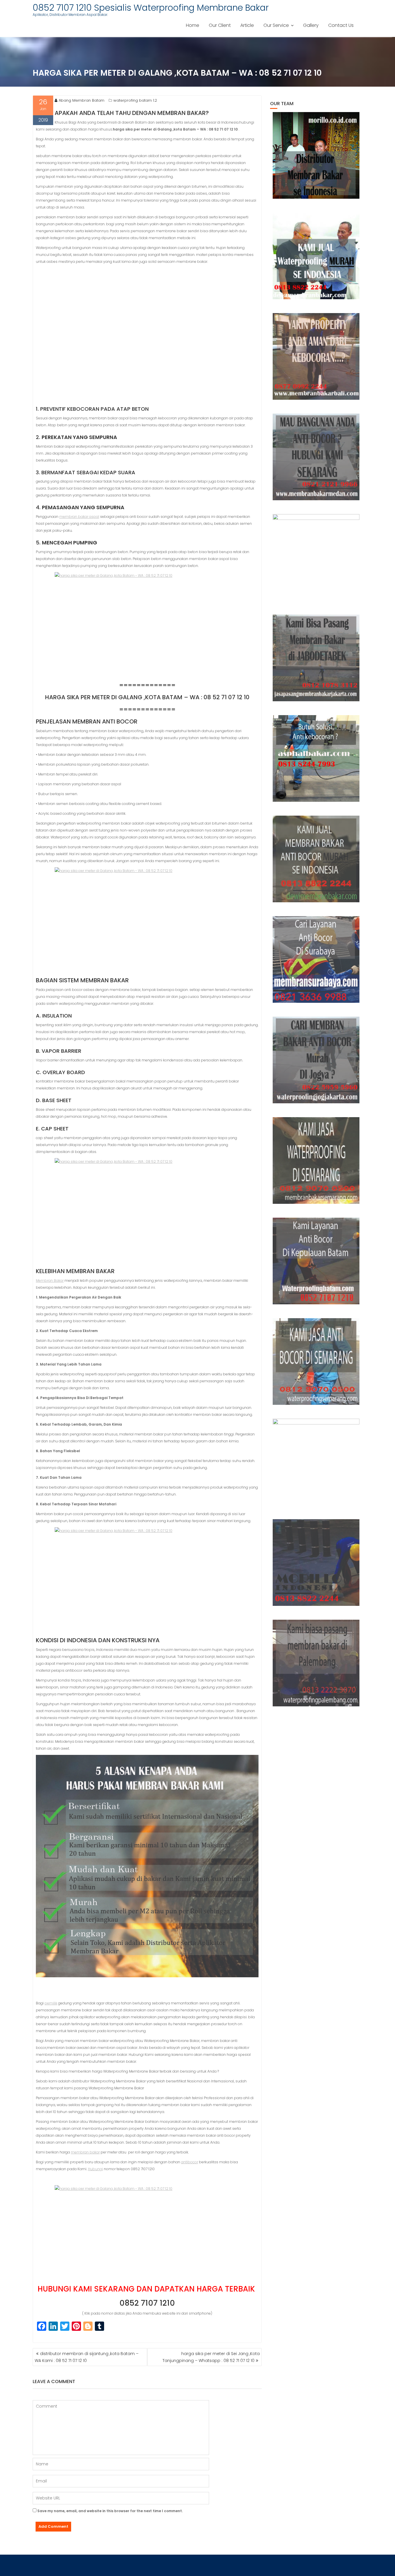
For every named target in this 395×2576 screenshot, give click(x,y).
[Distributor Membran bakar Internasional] (316, 155)
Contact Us (341, 25)
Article (247, 25)
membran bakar (85, 2152)
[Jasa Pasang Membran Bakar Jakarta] (316, 658)
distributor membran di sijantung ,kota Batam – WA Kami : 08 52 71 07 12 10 (87, 2357)
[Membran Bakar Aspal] (316, 256)
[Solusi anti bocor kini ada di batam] (316, 1261)
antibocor (190, 2162)
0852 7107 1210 (147, 2303)
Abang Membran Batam (82, 100)
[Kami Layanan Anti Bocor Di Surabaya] (316, 959)
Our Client (220, 25)
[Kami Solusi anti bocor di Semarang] (316, 1362)
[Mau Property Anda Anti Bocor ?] (316, 1462)
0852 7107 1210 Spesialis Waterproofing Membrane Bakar (151, 8)
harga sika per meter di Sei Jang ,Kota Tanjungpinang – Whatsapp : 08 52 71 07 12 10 (211, 2357)
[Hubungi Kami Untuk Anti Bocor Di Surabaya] (316, 557)
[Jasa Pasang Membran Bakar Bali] (316, 356)
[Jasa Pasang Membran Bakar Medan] (316, 457)
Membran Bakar (50, 1280)
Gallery (311, 25)
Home (193, 25)
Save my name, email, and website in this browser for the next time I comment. (110, 2511)
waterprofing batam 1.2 (135, 100)
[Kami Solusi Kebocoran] (316, 758)
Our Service (276, 25)
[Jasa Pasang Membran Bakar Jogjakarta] (316, 1060)
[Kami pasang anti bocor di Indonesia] (316, 1563)
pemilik (51, 2003)
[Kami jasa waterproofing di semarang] (316, 1160)
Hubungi (95, 2169)
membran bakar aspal (79, 517)
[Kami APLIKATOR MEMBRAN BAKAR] (316, 859)
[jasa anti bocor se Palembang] (316, 1663)
